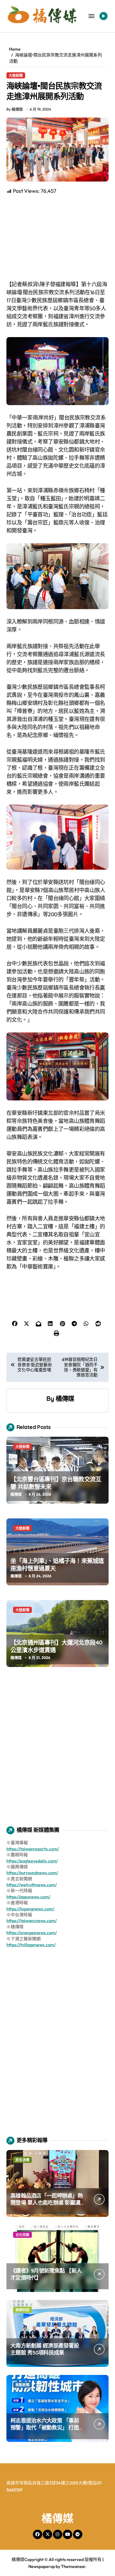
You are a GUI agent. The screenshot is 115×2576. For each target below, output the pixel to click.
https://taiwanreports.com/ (33, 1849)
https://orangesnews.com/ (32, 1933)
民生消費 (22, 2160)
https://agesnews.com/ (28, 1897)
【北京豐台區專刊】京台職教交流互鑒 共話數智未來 (56, 1483)
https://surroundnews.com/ (32, 1873)
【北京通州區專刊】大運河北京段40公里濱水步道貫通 (57, 1646)
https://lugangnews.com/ (30, 1909)
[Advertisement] (58, 238)
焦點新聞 (22, 2385)
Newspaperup (42, 2566)
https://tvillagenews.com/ (31, 1945)
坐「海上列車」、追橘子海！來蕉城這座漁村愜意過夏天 (57, 1565)
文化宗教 (22, 2235)
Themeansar (73, 2566)
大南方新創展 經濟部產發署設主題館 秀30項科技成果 (45, 2349)
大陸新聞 (16, 75)
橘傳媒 (65, 1398)
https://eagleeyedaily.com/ (32, 1861)
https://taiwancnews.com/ (32, 1921)
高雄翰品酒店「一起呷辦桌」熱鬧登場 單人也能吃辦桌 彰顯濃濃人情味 (47, 2203)
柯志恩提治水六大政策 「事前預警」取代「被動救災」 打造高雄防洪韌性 (45, 2428)
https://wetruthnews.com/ (32, 1885)
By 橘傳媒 (15, 109)
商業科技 (22, 2310)
